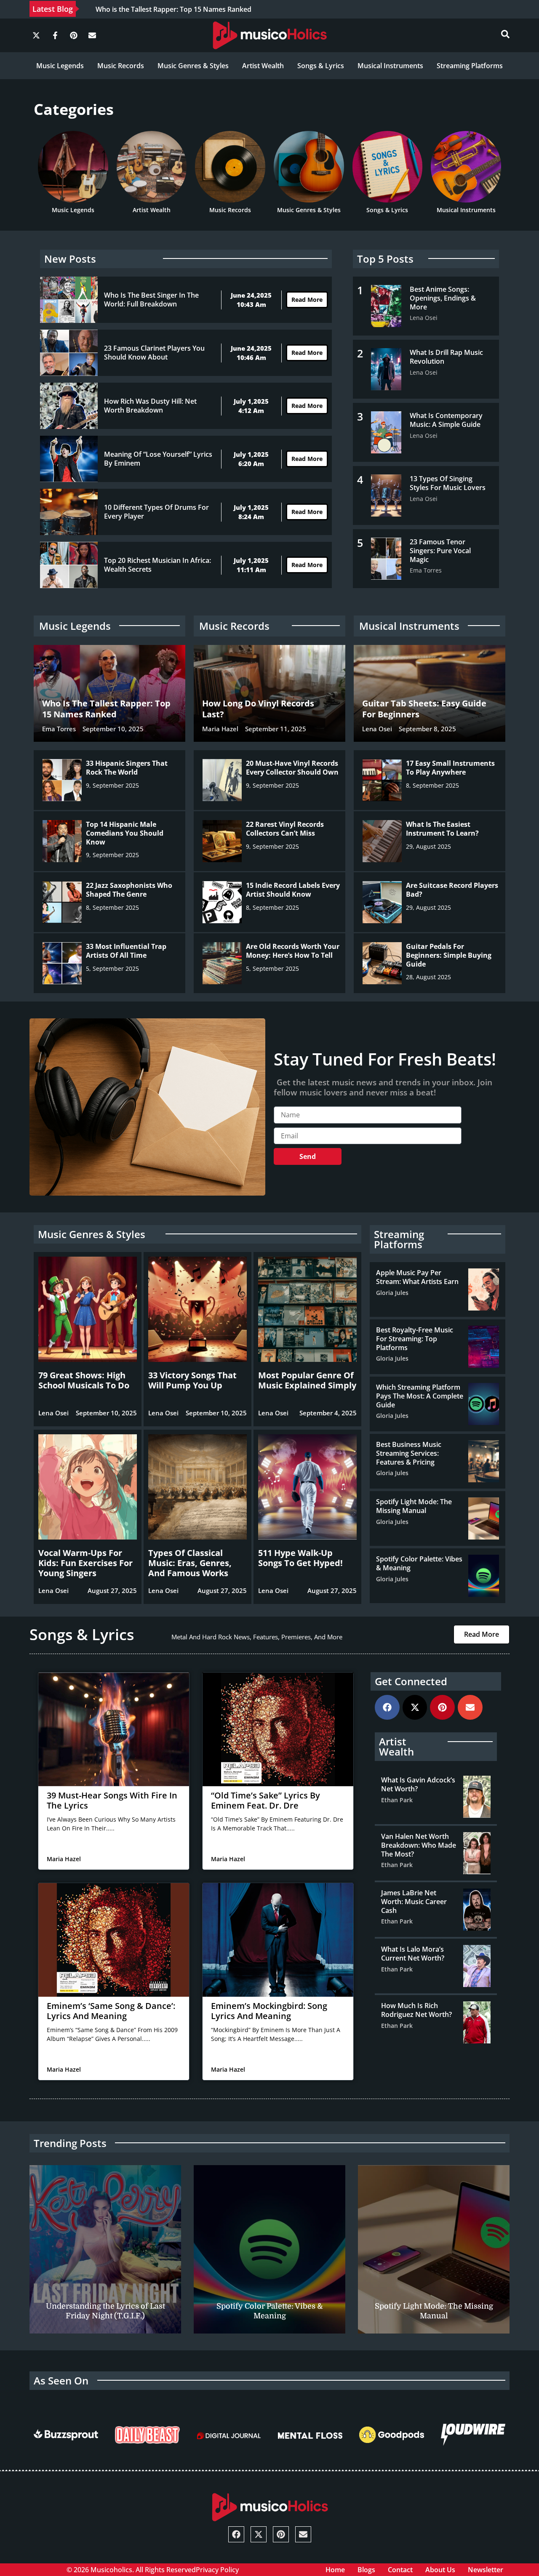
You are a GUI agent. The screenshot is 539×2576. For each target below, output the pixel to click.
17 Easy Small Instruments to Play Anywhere (450, 768)
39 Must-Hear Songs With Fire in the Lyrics (112, 1800)
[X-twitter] (36, 35)
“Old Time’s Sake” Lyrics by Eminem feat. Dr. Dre (265, 1800)
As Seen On (61, 2380)
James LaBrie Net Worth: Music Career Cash (414, 1902)
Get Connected (411, 1681)
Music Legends (60, 66)
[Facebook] (387, 1707)
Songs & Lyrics (321, 66)
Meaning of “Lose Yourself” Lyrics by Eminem (158, 459)
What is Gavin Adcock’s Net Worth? (418, 1784)
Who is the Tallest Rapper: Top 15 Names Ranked (173, 9)
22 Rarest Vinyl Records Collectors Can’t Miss (285, 829)
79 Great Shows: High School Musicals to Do (84, 1380)
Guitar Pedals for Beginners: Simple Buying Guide (449, 955)
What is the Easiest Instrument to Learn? (442, 829)
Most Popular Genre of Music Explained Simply (307, 1380)
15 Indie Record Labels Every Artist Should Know (293, 890)
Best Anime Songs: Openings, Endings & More (443, 298)
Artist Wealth (263, 66)
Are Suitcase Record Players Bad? (452, 890)
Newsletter (486, 2570)
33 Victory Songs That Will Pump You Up (192, 1380)
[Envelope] (92, 35)
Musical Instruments (390, 66)
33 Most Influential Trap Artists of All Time (126, 951)
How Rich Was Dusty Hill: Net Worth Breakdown (150, 406)
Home (335, 2570)
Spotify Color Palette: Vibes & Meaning (419, 1563)
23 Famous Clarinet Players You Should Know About (154, 353)
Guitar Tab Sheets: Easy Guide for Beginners (424, 709)
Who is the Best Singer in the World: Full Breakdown (151, 300)
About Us (440, 2570)
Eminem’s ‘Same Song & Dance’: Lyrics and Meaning (111, 2011)
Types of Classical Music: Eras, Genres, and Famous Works (190, 1563)
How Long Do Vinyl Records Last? (258, 709)
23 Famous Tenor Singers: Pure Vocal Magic (440, 551)
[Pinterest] (74, 35)
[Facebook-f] (55, 35)
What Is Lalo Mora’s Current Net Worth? (413, 1954)
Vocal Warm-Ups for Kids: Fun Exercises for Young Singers (85, 1563)
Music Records (121, 66)
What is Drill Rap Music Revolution (446, 357)
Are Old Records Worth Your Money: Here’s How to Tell (293, 951)
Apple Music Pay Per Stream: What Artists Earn (417, 1277)
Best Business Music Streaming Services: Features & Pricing (409, 1453)
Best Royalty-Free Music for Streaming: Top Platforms (415, 1339)
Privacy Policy (217, 2570)
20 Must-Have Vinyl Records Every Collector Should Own (292, 768)
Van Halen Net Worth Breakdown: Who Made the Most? (419, 1845)
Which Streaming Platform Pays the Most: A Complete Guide (420, 1396)
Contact (400, 2570)
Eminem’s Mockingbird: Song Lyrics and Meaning (269, 2011)
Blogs (366, 2570)
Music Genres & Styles (193, 66)
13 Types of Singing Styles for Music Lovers (448, 483)
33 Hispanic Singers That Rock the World (127, 768)
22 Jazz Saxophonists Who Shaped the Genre (129, 890)
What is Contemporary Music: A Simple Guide (446, 420)
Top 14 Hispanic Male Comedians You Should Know (125, 833)
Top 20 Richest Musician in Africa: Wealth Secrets (157, 565)
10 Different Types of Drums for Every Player (156, 512)
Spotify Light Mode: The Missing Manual (414, 1506)
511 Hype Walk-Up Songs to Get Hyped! (300, 1558)
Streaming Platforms (470, 66)
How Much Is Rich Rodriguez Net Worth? (416, 2010)
